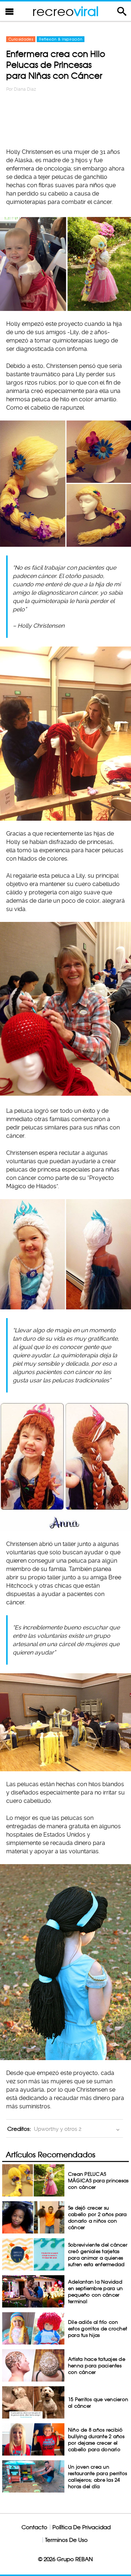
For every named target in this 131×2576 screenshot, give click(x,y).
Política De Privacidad (82, 2527)
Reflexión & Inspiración (61, 39)
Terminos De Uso (66, 2540)
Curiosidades (21, 39)
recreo (65, 11)
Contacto (34, 2527)
